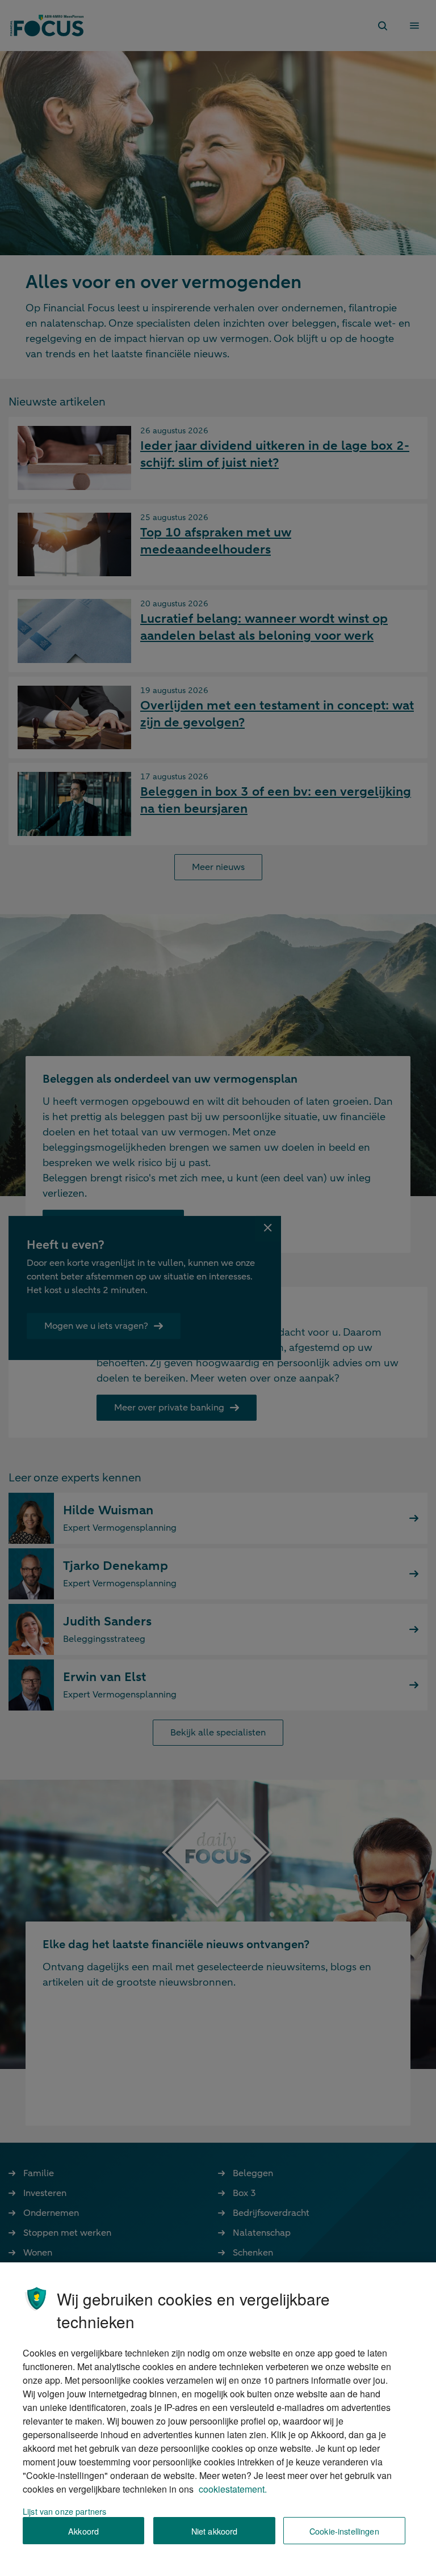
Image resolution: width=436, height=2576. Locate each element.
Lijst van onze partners (64, 2511)
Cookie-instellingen (344, 2531)
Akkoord (83, 2531)
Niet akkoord (215, 2531)
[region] (218, 2419)
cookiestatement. (233, 2489)
